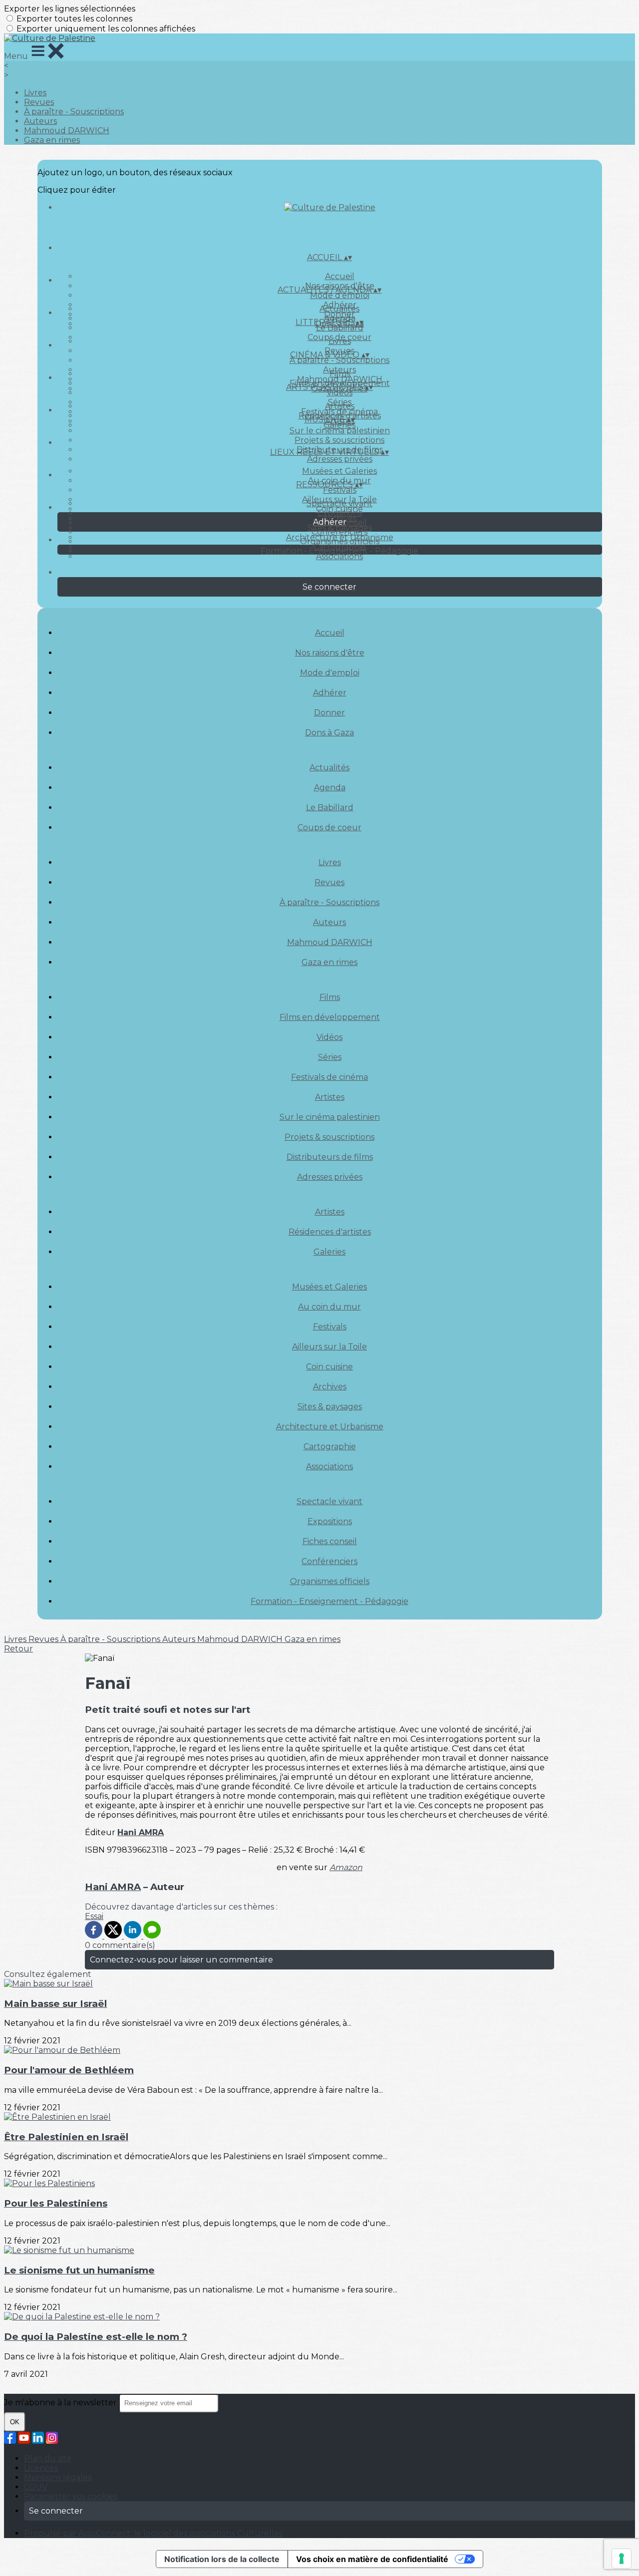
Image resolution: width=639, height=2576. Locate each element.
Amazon (346, 1867)
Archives (330, 1387)
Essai (94, 1916)
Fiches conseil (330, 1541)
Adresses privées (340, 459)
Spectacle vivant (339, 503)
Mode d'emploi (340, 295)
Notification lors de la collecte (222, 2559)
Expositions (340, 513)
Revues (39, 102)
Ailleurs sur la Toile (329, 1347)
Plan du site (48, 2458)
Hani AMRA (141, 1832)
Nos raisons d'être (330, 653)
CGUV (36, 2487)
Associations (339, 556)
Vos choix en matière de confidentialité (372, 2559)
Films (340, 374)
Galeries (339, 425)
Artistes (340, 406)
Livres (35, 93)
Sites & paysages (330, 1407)
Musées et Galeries (339, 471)
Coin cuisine (329, 1367)
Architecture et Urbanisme (330, 1427)
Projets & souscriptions (339, 440)
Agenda (330, 788)
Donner (329, 713)
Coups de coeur (329, 827)
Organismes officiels (340, 541)
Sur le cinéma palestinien (340, 431)
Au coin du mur (329, 1307)
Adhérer (330, 693)
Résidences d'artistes (330, 1232)
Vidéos (339, 393)
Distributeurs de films (330, 1157)
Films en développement (330, 1017)
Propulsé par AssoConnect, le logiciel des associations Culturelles (153, 2533)
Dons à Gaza (329, 733)
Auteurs (40, 121)
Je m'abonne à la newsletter (61, 2403)
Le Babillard (340, 328)
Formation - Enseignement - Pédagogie (339, 551)
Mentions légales (58, 2477)
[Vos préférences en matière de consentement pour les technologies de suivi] (622, 2559)
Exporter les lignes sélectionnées (70, 9)
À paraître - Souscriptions (74, 112)
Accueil (340, 276)
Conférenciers (339, 532)
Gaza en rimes (52, 140)
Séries (330, 1057)
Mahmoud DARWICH (67, 131)
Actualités (339, 309)
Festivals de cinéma (329, 1077)
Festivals (340, 490)
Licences (41, 2468)
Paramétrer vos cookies (70, 2496)
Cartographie (330, 1447)
